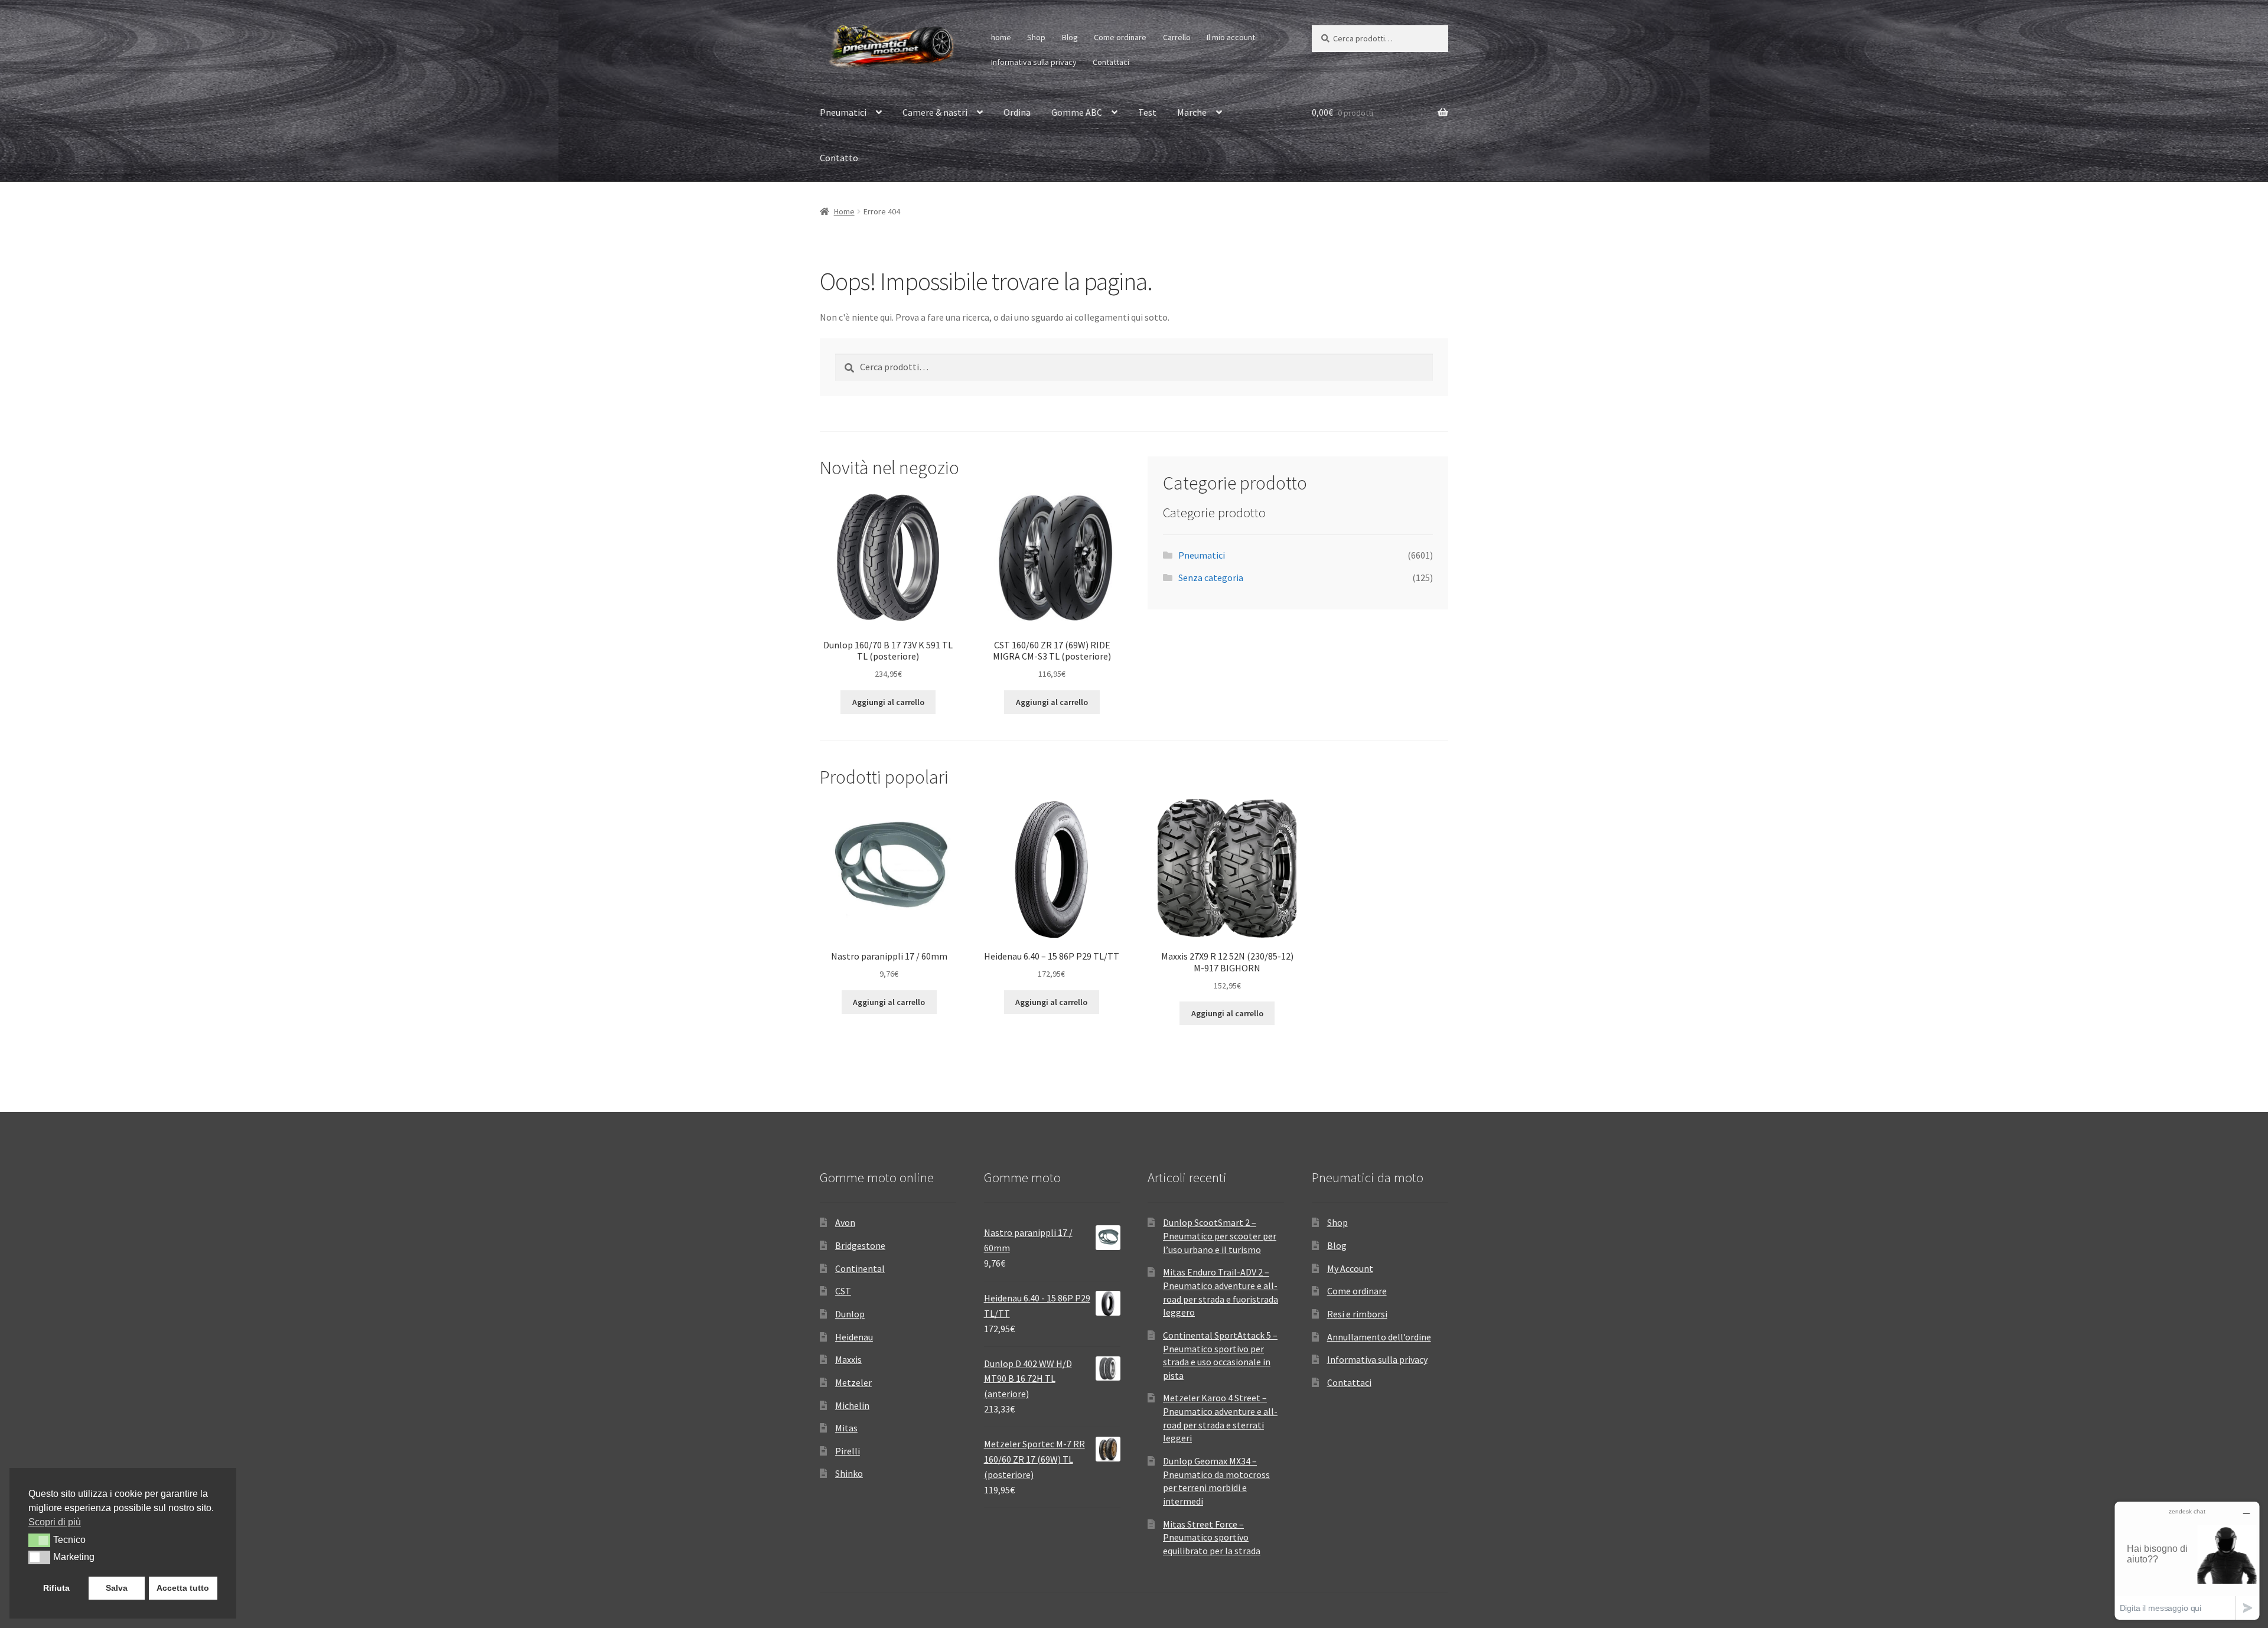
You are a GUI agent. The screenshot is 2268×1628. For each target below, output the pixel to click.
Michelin (852, 1405)
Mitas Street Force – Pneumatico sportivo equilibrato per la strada (1212, 1537)
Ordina (1017, 112)
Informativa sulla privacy (1034, 62)
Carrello (1177, 37)
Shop (1036, 37)
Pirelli (848, 1451)
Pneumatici (843, 112)
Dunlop (850, 1314)
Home (844, 211)
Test (1147, 112)
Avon (845, 1222)
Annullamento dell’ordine (1379, 1337)
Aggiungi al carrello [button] (888, 702)
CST (843, 1291)
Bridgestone (860, 1245)
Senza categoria (1211, 578)
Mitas (846, 1428)
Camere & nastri (935, 112)
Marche (1192, 112)
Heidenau (854, 1337)
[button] (39, 1540)
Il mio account (1231, 37)
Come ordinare (1120, 37)
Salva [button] (117, 1588)
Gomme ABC (1077, 112)
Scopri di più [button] (55, 1522)
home (1001, 37)
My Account (1350, 1268)
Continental (860, 1268)
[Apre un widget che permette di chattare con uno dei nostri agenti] (2187, 1560)
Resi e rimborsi (1357, 1314)
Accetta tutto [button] (183, 1588)
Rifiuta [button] (56, 1588)
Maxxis (848, 1359)
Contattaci (1111, 62)
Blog (1070, 37)
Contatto (839, 158)
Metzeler (853, 1382)
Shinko (849, 1473)
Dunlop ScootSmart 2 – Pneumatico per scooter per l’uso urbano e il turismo (1220, 1236)
